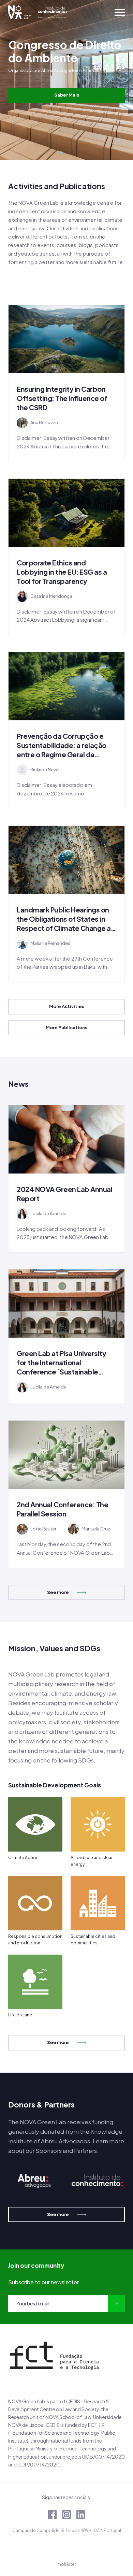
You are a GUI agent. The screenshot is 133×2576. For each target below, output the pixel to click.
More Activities (67, 1006)
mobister (67, 2564)
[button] (61, 153)
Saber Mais (67, 95)
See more (58, 1592)
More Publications (66, 1027)
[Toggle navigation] (120, 12)
